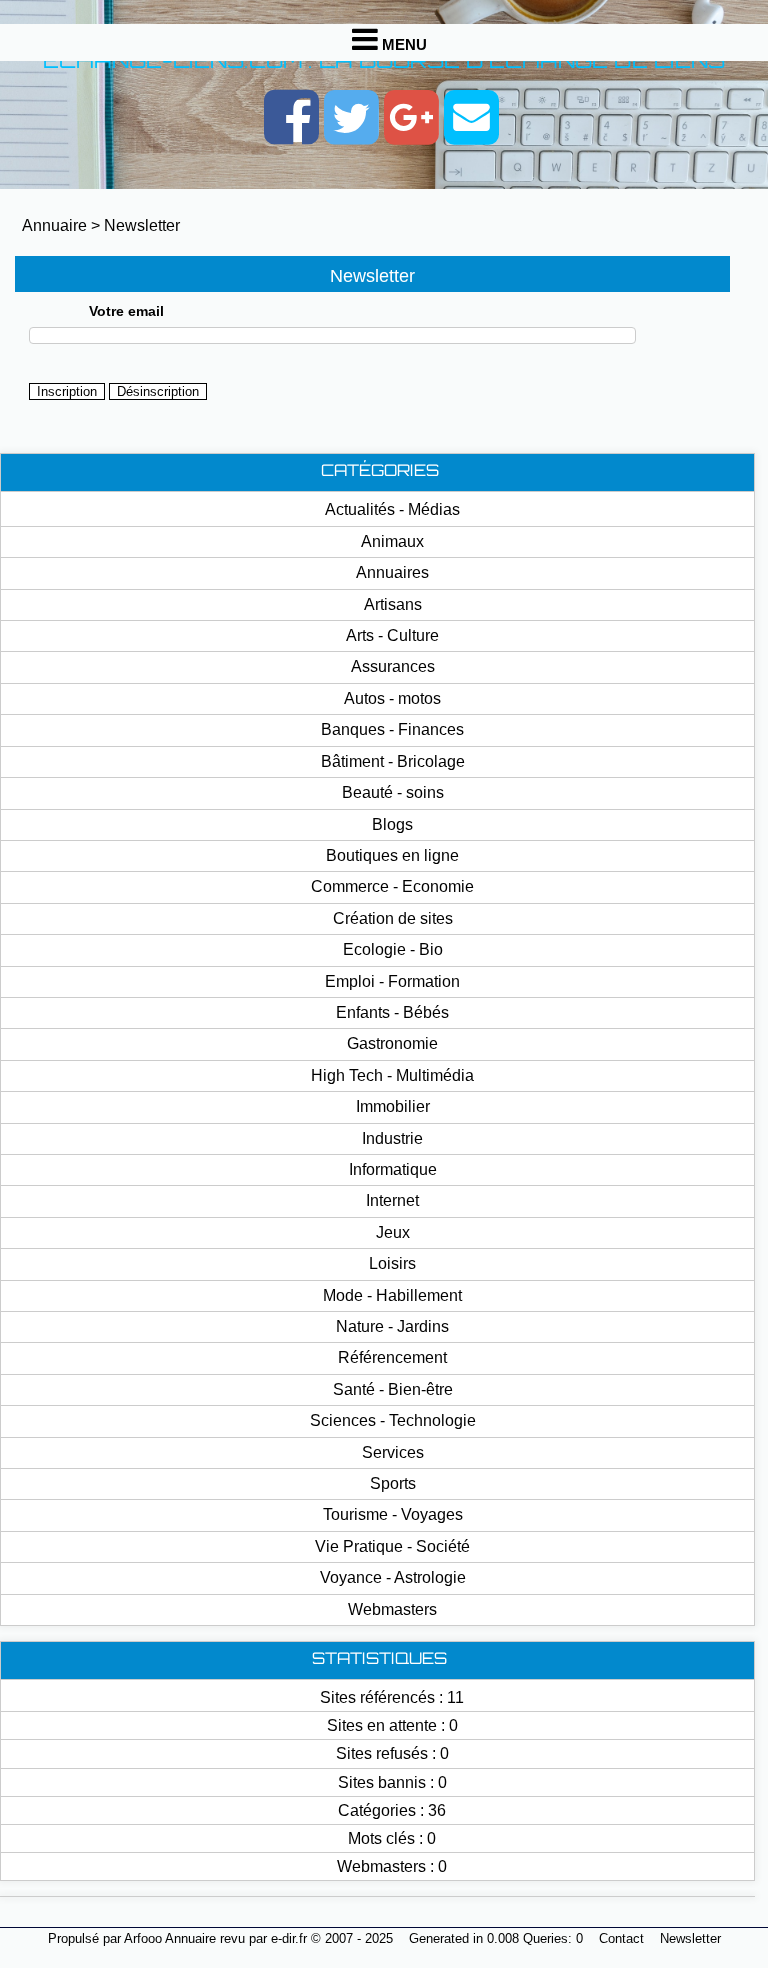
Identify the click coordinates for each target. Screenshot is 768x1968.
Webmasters (392, 1609)
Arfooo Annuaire (170, 1938)
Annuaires (392, 572)
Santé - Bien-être (393, 1389)
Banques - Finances (392, 729)
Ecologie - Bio (393, 949)
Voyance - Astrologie (393, 1577)
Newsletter (142, 225)
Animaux (392, 541)
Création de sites (393, 918)
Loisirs (392, 1263)
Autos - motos (392, 698)
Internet (392, 1200)
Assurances (393, 666)
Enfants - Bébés (392, 1012)
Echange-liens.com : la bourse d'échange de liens (384, 62)
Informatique (393, 1169)
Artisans (393, 604)
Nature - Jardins (392, 1326)
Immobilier (393, 1106)
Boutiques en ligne (392, 855)
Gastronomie (392, 1043)
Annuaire (54, 225)
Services (393, 1452)
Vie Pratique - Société (392, 1546)
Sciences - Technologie (393, 1420)
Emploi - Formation (392, 981)
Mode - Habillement (392, 1295)
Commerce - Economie (392, 886)
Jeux (393, 1232)
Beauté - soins (393, 792)
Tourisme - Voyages (393, 1514)
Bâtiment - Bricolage (393, 761)
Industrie (392, 1138)
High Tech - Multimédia (392, 1075)
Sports (393, 1483)
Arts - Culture (392, 635)
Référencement (392, 1357)
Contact (621, 1938)
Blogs (392, 824)
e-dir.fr (289, 1938)
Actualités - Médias (392, 509)
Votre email (126, 311)
